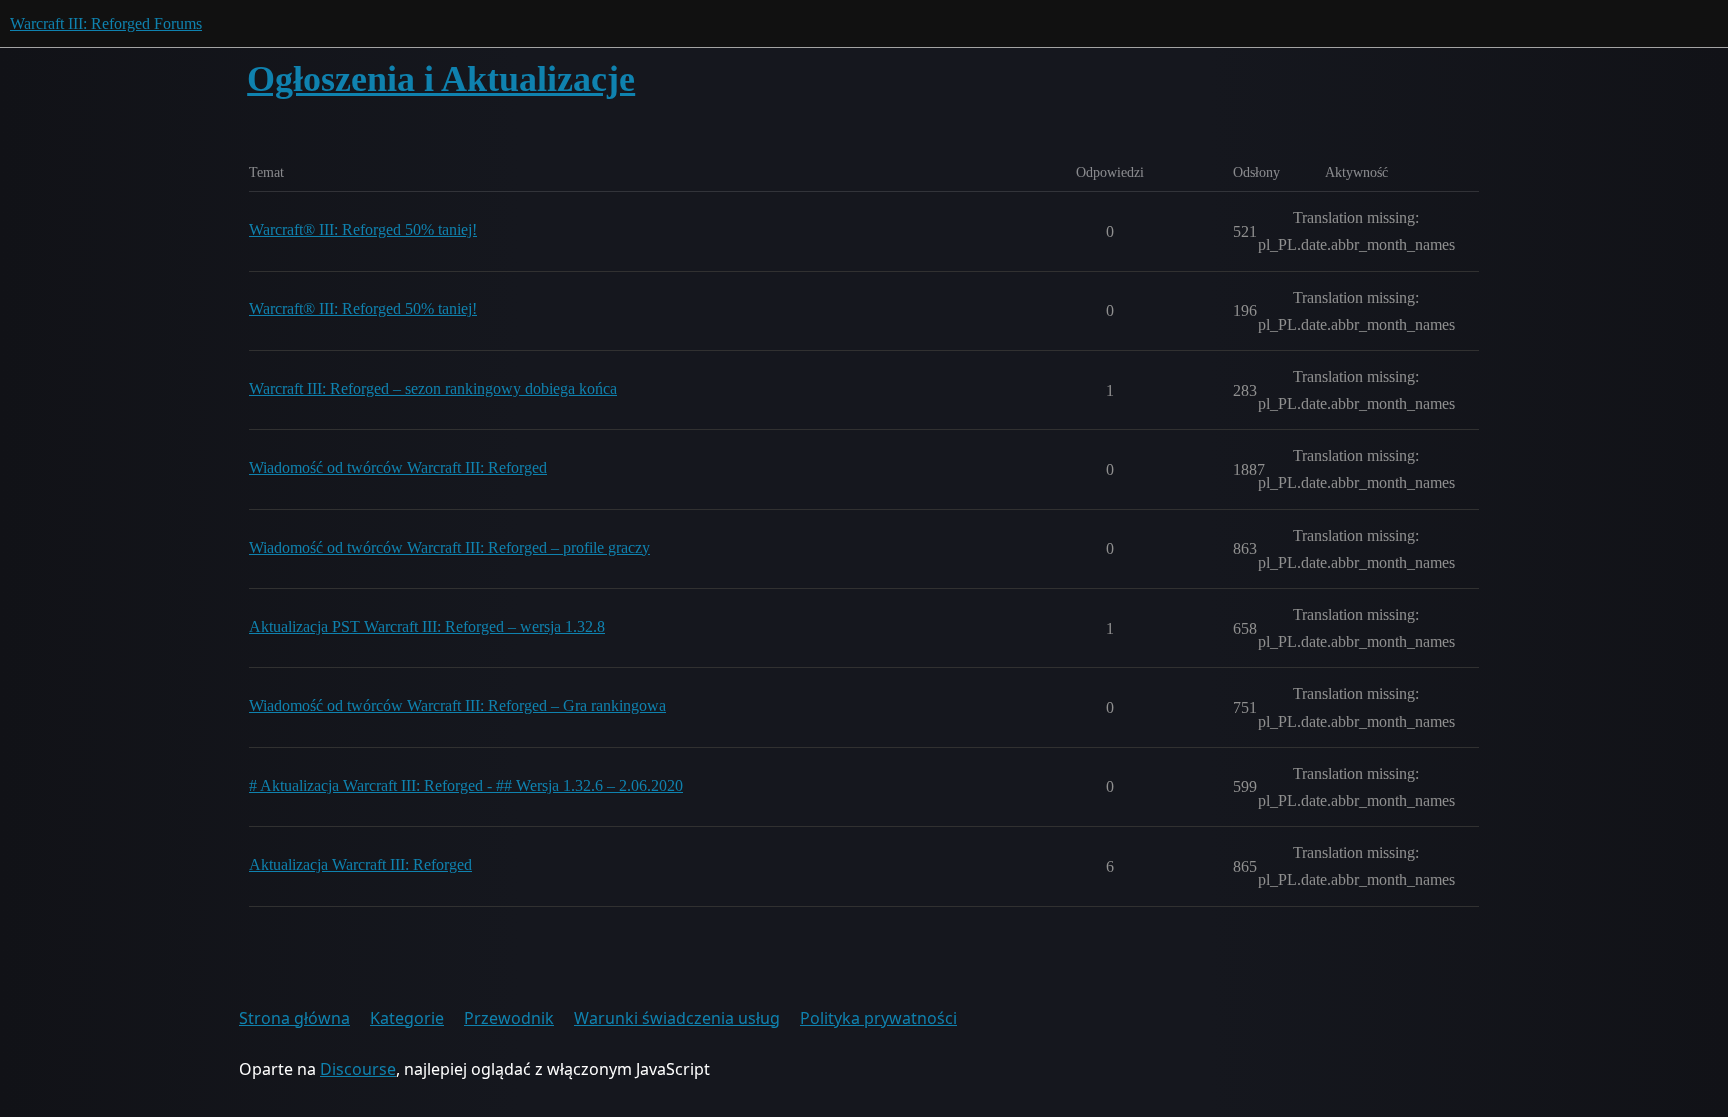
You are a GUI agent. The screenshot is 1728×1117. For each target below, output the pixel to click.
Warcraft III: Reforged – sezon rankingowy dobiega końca (433, 388)
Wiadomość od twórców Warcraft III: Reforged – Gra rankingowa (457, 705)
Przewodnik (509, 1018)
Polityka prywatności (878, 1018)
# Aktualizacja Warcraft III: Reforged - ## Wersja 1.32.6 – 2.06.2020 (466, 785)
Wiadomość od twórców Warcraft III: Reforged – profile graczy (449, 547)
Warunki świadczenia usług (677, 1018)
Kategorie (407, 1018)
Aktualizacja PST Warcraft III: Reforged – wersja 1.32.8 (427, 626)
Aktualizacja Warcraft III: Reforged (360, 864)
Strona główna (294, 1018)
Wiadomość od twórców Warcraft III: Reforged (398, 467)
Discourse (358, 1069)
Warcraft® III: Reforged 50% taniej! (363, 229)
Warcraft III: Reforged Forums (106, 23)
